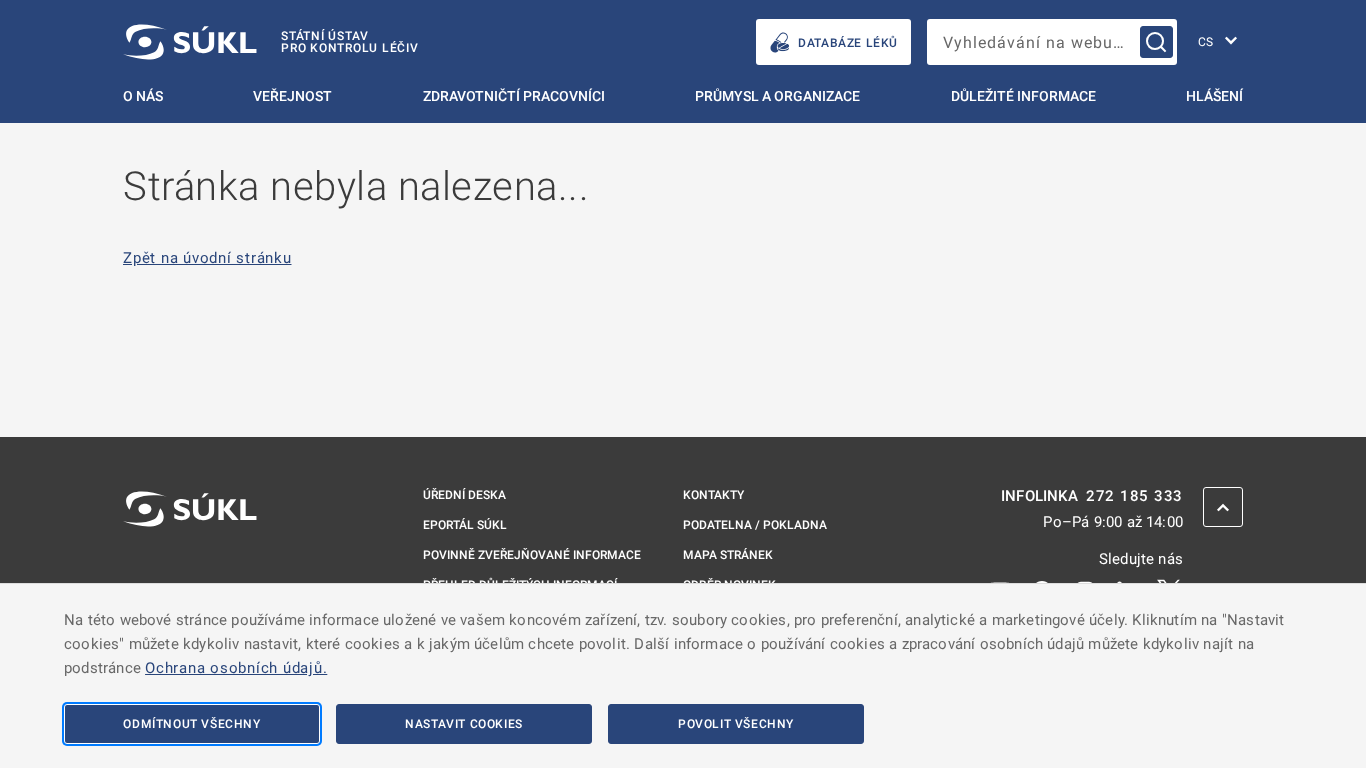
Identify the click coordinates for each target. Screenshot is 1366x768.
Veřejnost (292, 96)
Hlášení (1214, 96)
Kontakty (713, 495)
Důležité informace (1023, 96)
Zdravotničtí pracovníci (514, 96)
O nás (143, 96)
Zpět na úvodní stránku (207, 258)
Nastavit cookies (464, 724)
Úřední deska (464, 495)
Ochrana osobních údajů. (236, 668)
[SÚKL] (190, 562)
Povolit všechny (736, 724)
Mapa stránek (728, 555)
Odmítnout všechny (191, 724)
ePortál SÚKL (465, 525)
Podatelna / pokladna (755, 525)
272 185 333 (1134, 496)
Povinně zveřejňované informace (532, 555)
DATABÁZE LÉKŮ (848, 43)
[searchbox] (1052, 42)
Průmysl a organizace (777, 96)
